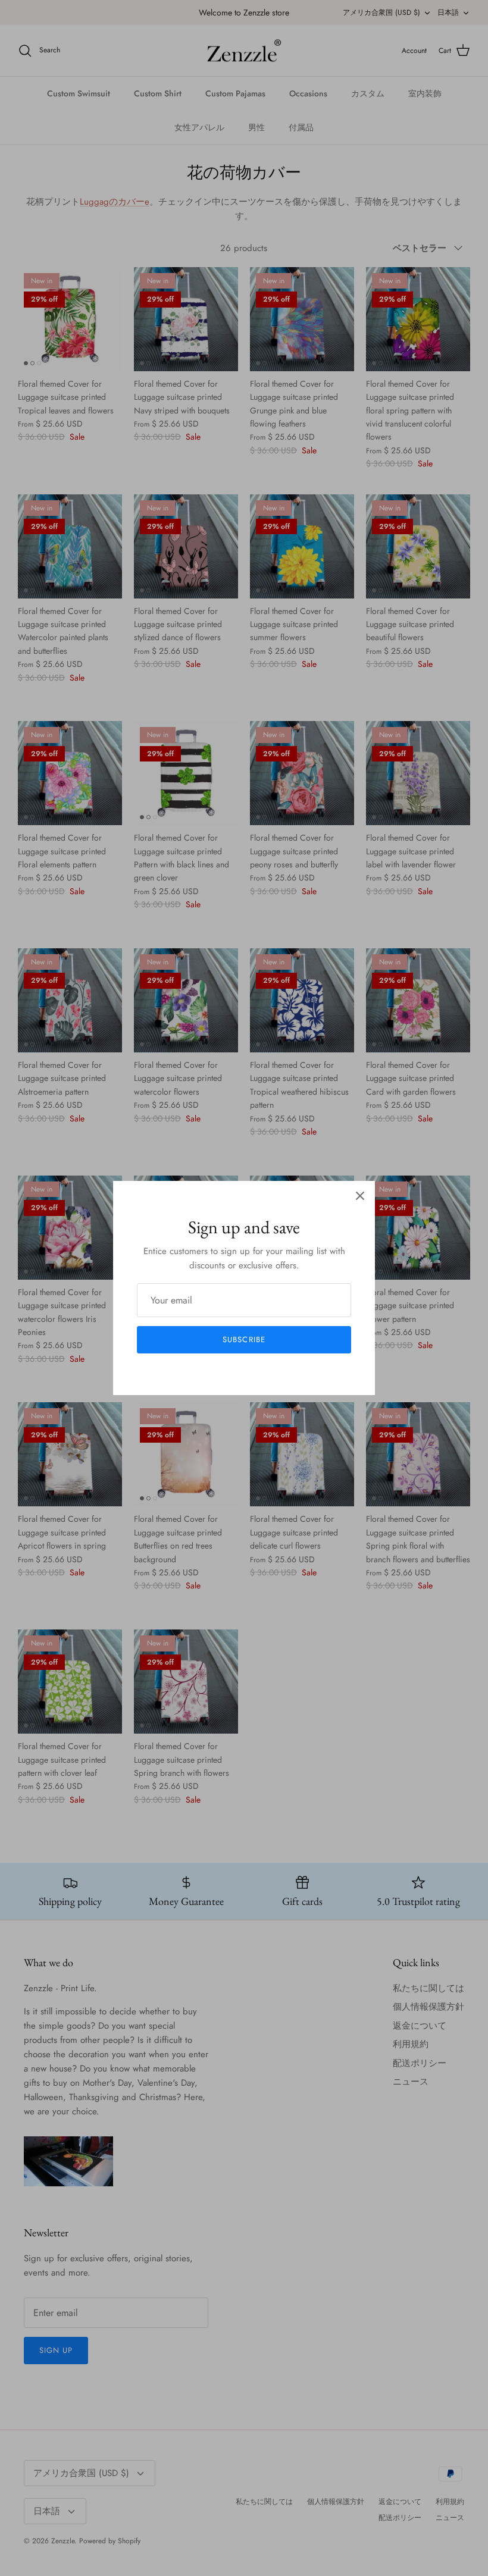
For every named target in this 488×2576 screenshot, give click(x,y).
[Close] (360, 1196)
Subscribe (244, 1339)
